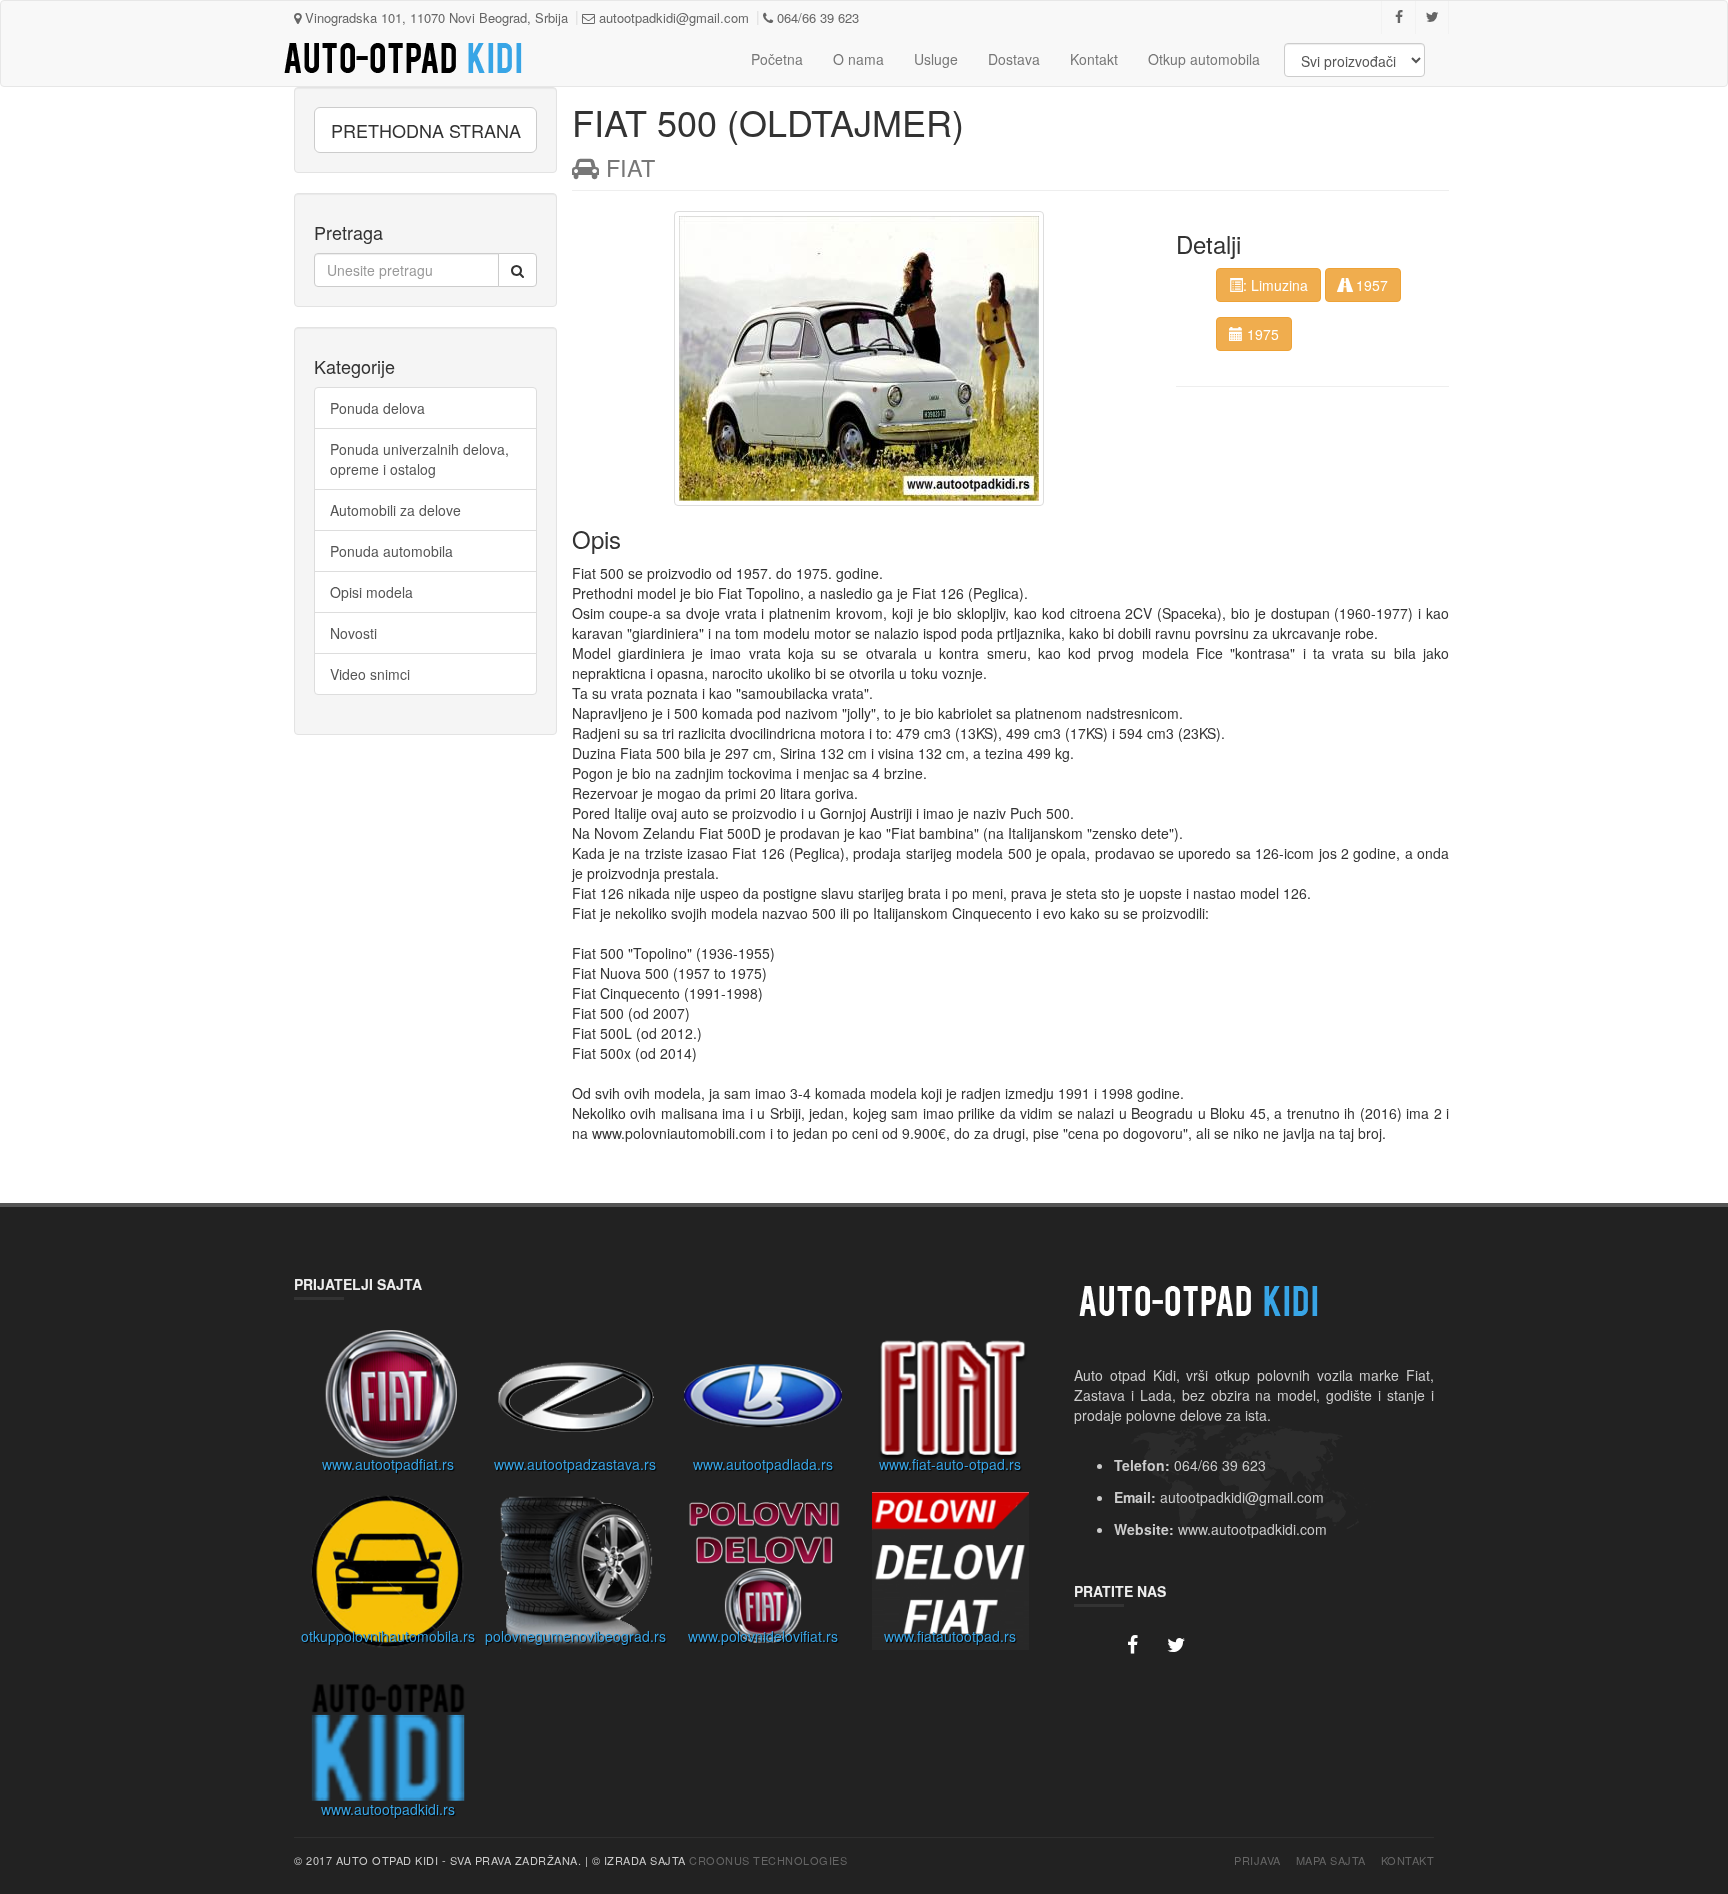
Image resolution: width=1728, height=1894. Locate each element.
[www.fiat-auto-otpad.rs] (951, 1404)
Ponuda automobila (391, 551)
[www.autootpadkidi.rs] (388, 1749)
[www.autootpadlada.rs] (763, 1404)
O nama (858, 59)
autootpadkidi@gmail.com (672, 17)
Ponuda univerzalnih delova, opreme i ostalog (419, 459)
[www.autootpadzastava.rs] (576, 1404)
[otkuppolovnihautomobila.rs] (388, 1576)
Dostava (1014, 59)
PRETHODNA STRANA (426, 130)
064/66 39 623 (816, 17)
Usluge (936, 59)
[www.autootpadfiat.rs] (388, 1404)
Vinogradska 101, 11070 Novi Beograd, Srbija (434, 17)
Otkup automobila (1204, 59)
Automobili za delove (395, 510)
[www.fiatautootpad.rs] (951, 1576)
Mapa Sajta (1331, 1860)
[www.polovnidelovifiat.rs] (763, 1576)
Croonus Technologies (768, 1860)
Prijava (1257, 1860)
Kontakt (1094, 59)
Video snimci (370, 674)
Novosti (353, 633)
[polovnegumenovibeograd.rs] (576, 1576)
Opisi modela (371, 592)
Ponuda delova (377, 408)
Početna (777, 59)
